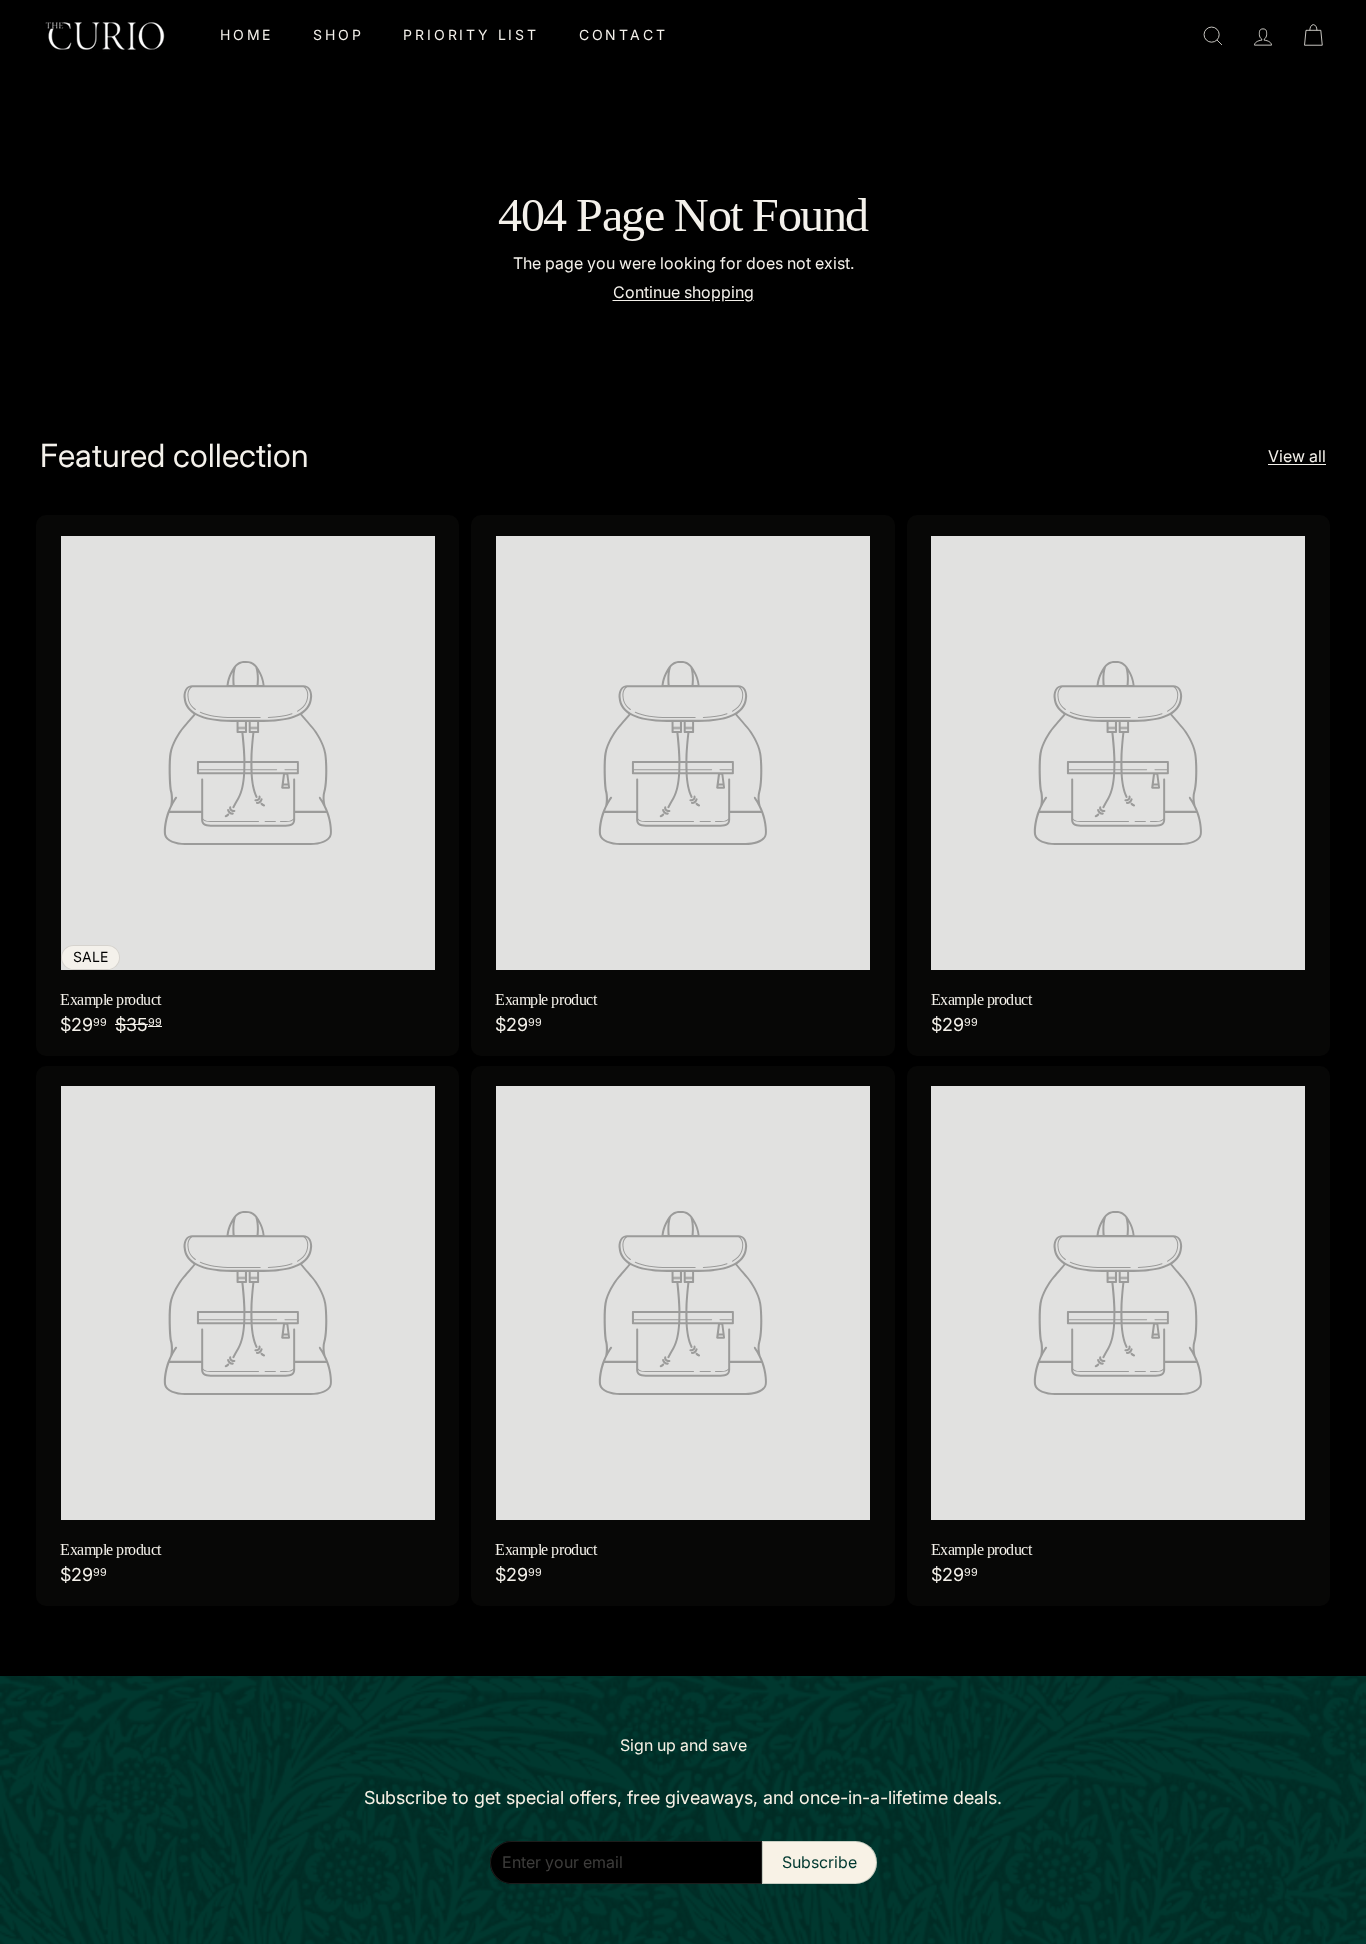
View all (1297, 456)
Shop (338, 34)
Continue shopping (683, 292)
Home (246, 34)
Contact (623, 34)
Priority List (470, 34)
